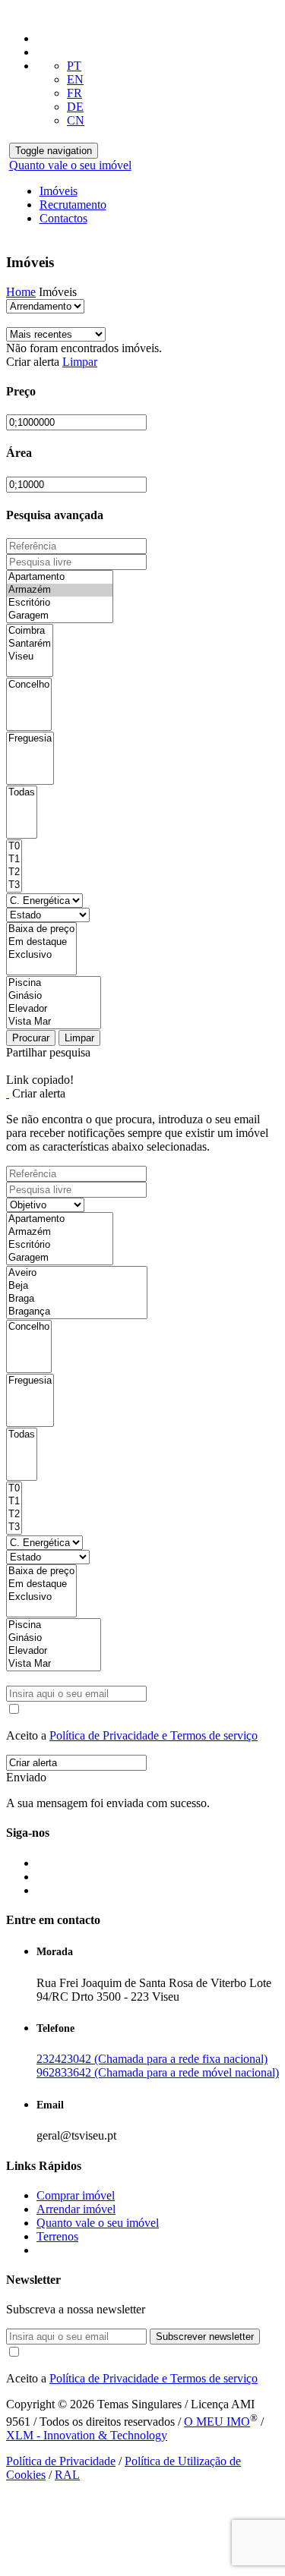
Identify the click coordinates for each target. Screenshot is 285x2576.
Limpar (80, 362)
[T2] (14, 872)
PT (74, 66)
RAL (67, 2475)
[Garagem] (60, 616)
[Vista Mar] (54, 1022)
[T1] (14, 860)
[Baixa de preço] (41, 929)
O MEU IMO (217, 2422)
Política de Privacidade (61, 2461)
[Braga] (77, 1299)
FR (74, 93)
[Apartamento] (60, 577)
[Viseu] (30, 657)
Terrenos (57, 2236)
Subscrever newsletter (205, 2337)
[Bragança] (77, 1312)
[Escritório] (60, 603)
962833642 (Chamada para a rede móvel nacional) (158, 2072)
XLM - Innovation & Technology (87, 2435)
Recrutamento (73, 205)
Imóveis (59, 191)
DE (75, 107)
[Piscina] (54, 983)
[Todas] (22, 793)
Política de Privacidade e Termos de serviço (154, 1735)
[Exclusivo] (41, 955)
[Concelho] (29, 685)
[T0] (14, 847)
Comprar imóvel (76, 2195)
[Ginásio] (54, 996)
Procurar (31, 1038)
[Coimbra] (30, 631)
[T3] (14, 885)
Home (21, 292)
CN (76, 120)
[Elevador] (54, 1009)
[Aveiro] (77, 1273)
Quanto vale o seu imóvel (70, 165)
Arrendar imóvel (76, 2209)
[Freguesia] (30, 739)
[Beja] (77, 1286)
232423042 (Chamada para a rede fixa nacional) (152, 2059)
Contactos (63, 218)
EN (75, 79)
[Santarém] (30, 644)
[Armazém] (60, 590)
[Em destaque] (41, 942)
